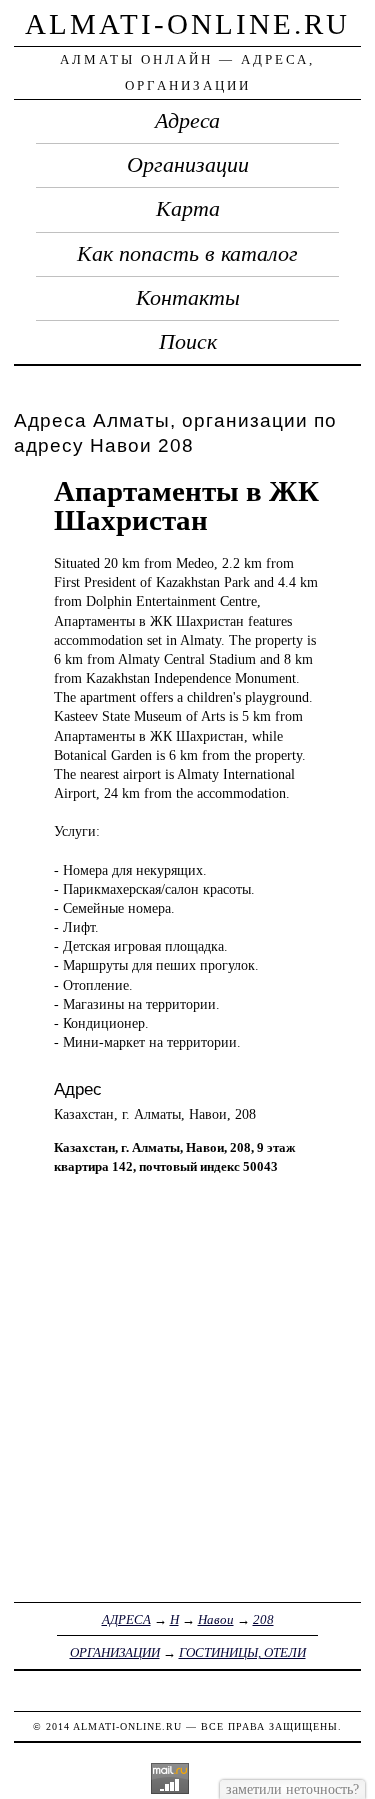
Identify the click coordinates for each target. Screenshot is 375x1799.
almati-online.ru (187, 24)
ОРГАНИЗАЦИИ (115, 1652)
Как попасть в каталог (187, 254)
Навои (216, 1619)
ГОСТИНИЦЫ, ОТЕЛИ (242, 1652)
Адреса (187, 121)
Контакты (188, 298)
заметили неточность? (292, 1789)
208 (263, 1619)
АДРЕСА (126, 1619)
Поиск (188, 342)
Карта (188, 209)
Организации (188, 165)
